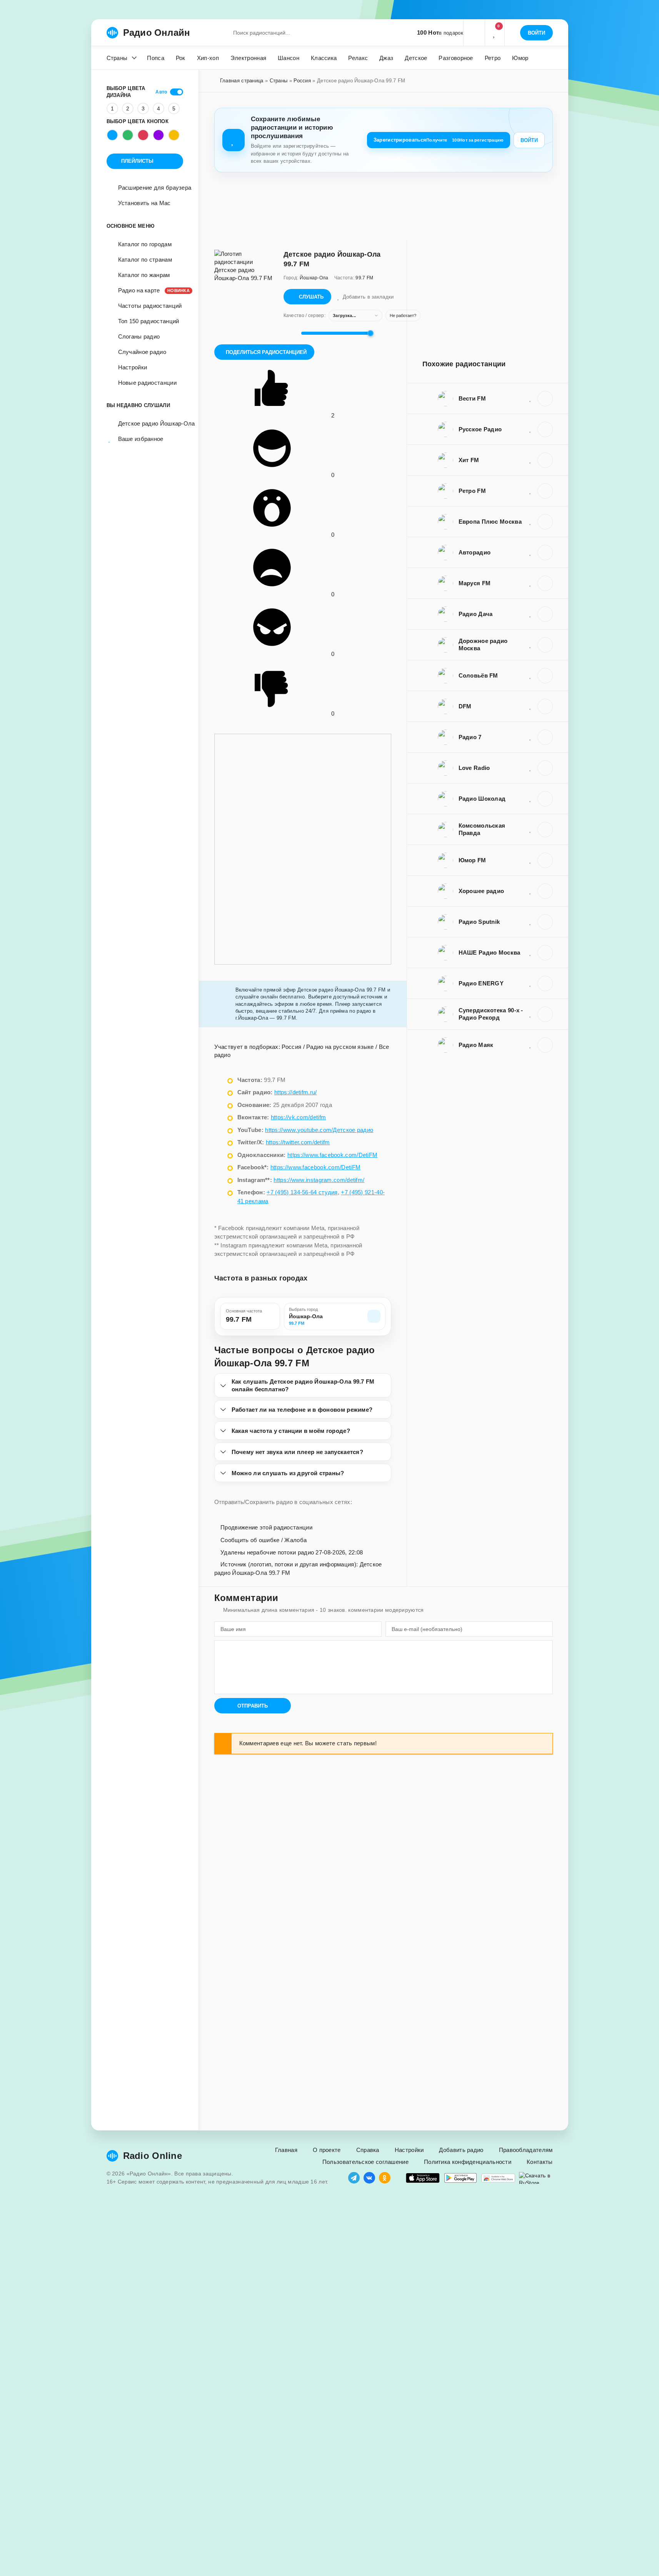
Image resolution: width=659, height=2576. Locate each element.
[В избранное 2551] (531, 983)
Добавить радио (461, 2150)
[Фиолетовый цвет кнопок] (158, 135)
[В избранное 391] (531, 737)
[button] (474, 33)
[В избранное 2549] (531, 491)
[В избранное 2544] (531, 521)
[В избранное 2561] (531, 460)
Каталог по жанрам (144, 275)
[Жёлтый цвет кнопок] (174, 135)
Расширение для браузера (155, 188)
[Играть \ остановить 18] (545, 891)
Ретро (493, 58)
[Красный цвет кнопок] (143, 135)
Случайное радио (142, 352)
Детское (416, 58)
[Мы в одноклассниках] (385, 2178)
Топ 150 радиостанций (149, 321)
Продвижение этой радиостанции (266, 1527)
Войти (529, 140)
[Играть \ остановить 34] (545, 768)
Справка (368, 2150)
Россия (302, 81)
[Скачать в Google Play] (460, 2178)
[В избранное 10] (531, 614)
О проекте (327, 2150)
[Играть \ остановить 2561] (545, 460)
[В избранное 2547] (531, 644)
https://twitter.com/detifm (298, 1142)
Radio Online (153, 2156)
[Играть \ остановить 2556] (545, 706)
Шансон (289, 58)
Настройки (133, 367)
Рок (181, 58)
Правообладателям (526, 2150)
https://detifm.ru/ (295, 1092)
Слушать (311, 297)
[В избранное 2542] (531, 583)
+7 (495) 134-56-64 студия (302, 1192)
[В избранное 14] (531, 829)
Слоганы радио (139, 336)
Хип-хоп (208, 58)
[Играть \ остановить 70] (545, 922)
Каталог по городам (145, 244)
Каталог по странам (145, 260)
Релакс (358, 58)
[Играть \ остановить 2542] (545, 583)
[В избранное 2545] (531, 398)
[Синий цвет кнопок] (112, 135)
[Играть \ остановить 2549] (545, 491)
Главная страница (242, 81)
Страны (117, 58)
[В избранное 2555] (531, 860)
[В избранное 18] (531, 891)
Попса (156, 58)
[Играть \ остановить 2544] (545, 522)
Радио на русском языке (340, 1047)
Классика (324, 58)
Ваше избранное (141, 439)
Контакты (540, 2162)
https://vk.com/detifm (298, 1117)
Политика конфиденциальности (468, 2162)
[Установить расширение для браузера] (498, 2178)
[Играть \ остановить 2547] (545, 645)
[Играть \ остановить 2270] (545, 676)
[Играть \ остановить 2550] (545, 553)
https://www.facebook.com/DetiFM (332, 1155)
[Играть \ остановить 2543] (545, 429)
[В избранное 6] (531, 798)
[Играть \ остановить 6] (545, 799)
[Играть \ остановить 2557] (545, 1045)
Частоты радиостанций (150, 306)
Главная (286, 2150)
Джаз (386, 58)
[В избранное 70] (531, 922)
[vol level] (290, 333)
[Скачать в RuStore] (536, 2178)
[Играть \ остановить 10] (545, 614)
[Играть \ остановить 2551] (545, 983)
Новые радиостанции (147, 383)
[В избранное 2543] (531, 429)
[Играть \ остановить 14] (545, 830)
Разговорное (456, 58)
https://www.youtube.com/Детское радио (319, 1130)
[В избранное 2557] (531, 1045)
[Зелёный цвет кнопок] (128, 135)
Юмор (520, 58)
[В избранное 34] (531, 768)
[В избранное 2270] (531, 675)
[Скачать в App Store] (423, 2178)
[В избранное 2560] (531, 952)
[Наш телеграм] (354, 2178)
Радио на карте (151, 290)
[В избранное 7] (531, 1014)
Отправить (253, 1706)
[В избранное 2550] (531, 552)
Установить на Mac (144, 203)
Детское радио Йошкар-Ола (151, 423)
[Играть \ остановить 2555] (545, 860)
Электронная (248, 58)
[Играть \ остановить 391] (545, 737)
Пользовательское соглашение (365, 2162)
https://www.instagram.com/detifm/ (319, 1180)
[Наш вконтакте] (369, 2178)
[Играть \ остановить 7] (545, 1014)
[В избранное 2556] (531, 706)
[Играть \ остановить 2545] (545, 399)
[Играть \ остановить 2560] (545, 953)
